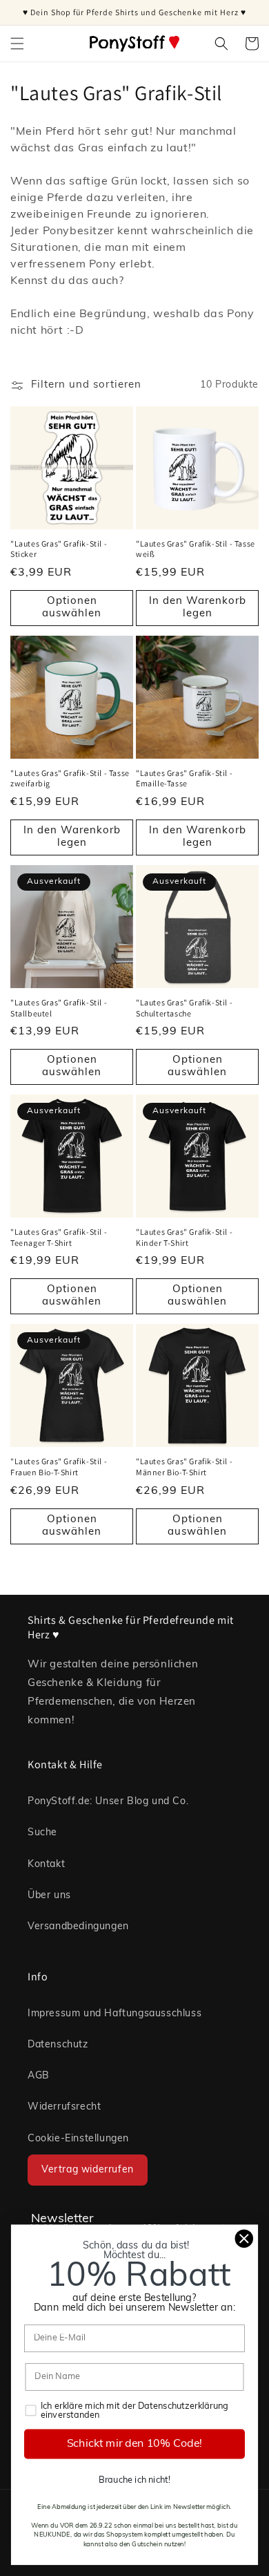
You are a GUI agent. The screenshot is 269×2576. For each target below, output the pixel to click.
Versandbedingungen (78, 1927)
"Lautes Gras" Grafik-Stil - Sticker (59, 549)
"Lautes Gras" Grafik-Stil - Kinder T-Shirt (184, 1237)
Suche (42, 1833)
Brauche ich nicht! (134, 2480)
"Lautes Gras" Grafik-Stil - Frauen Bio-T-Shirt (59, 1467)
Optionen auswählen (72, 608)
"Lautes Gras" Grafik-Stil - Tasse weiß (196, 549)
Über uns (49, 1896)
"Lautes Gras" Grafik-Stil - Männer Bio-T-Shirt (184, 1467)
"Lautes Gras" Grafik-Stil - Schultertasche (184, 1008)
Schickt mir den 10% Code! (135, 2444)
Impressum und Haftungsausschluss (114, 2014)
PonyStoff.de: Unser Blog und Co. (108, 1802)
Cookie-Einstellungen (78, 2139)
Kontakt (46, 1865)
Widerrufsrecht (64, 2107)
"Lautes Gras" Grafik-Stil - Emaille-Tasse (184, 778)
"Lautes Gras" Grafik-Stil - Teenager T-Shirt (59, 1237)
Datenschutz (58, 2045)
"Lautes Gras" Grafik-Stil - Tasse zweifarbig (70, 778)
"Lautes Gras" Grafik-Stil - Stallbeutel (59, 1008)
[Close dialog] (244, 2239)
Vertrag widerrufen (88, 2170)
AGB (39, 2076)
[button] (17, 44)
